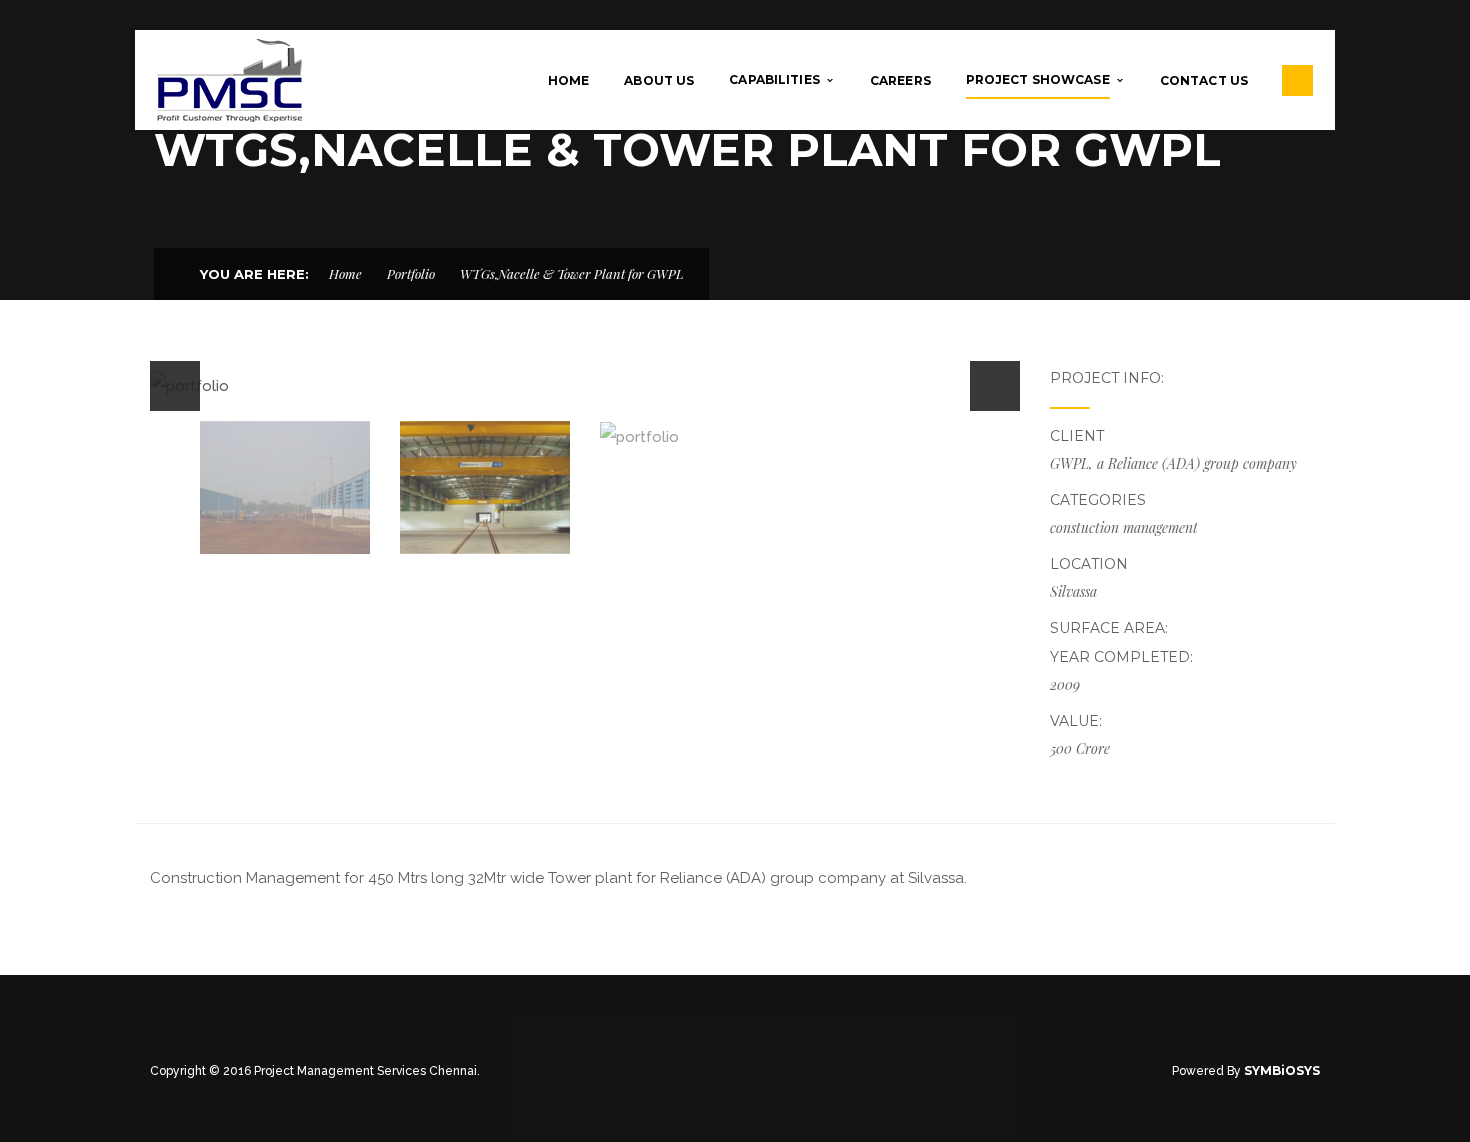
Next (995, 386)
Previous (175, 386)
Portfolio (411, 273)
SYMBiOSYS (1282, 1070)
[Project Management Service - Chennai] (229, 79)
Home (345, 273)
